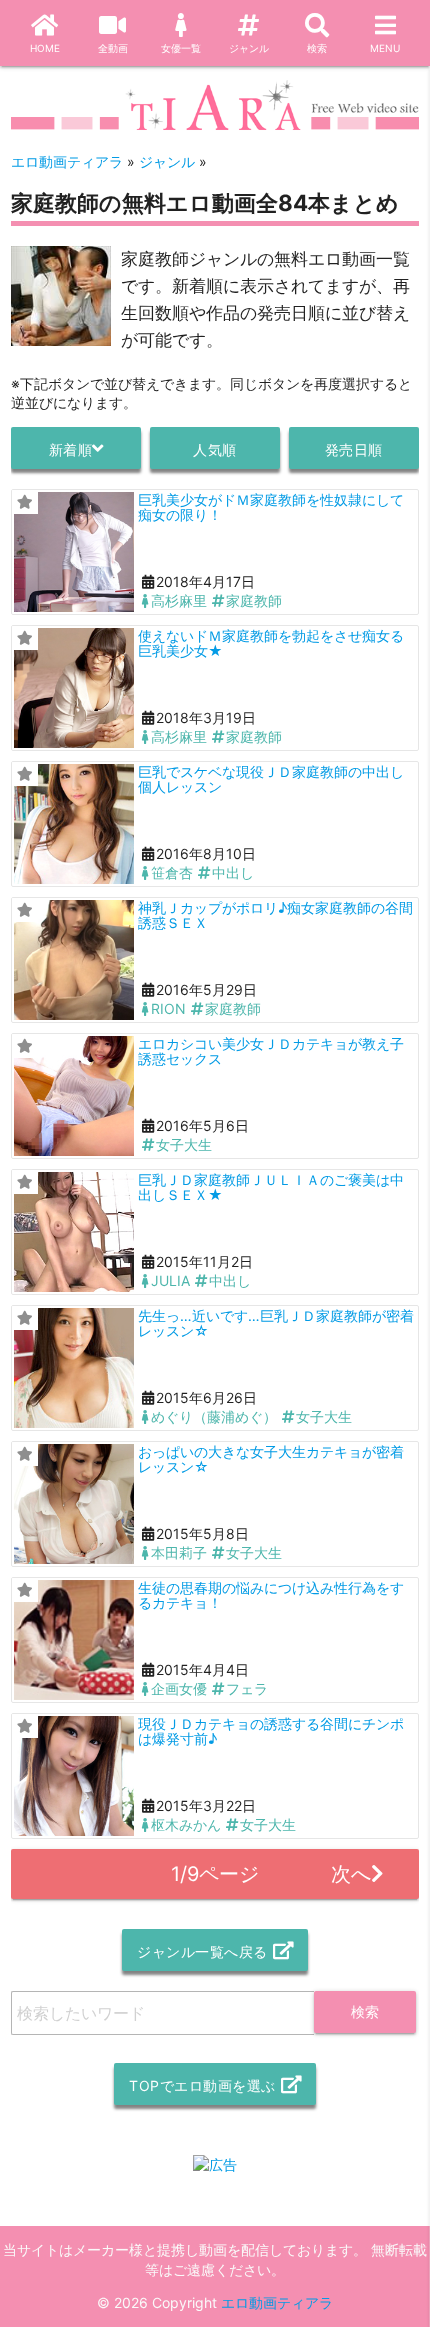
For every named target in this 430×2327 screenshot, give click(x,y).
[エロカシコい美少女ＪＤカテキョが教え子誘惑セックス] (74, 1096)
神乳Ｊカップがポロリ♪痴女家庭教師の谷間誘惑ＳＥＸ (275, 915)
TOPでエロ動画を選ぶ (202, 2085)
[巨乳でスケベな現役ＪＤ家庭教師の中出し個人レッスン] (74, 824)
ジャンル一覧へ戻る (202, 1951)
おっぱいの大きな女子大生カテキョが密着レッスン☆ (271, 1459)
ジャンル (249, 48)
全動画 (113, 48)
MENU (385, 48)
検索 (317, 48)
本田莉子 (179, 1552)
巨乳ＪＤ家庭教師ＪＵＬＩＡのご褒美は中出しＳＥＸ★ (271, 1187)
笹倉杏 (172, 872)
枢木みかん (186, 1824)
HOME (45, 48)
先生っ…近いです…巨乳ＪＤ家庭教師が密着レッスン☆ (276, 1323)
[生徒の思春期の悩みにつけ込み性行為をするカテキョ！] (74, 1640)
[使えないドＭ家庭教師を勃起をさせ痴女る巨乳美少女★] (74, 688)
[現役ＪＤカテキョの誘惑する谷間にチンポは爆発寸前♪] (74, 1776)
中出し (233, 872)
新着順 (71, 449)
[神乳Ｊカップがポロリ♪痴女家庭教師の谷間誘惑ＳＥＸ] (74, 960)
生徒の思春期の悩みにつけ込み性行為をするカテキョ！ (271, 1595)
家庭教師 (254, 600)
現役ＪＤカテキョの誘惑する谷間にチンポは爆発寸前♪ (271, 1731)
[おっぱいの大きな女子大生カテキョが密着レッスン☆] (74, 1504)
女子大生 (184, 1144)
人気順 (215, 449)
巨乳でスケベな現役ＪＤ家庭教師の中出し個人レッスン (271, 779)
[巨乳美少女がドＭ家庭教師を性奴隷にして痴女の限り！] (74, 552)
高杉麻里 (179, 600)
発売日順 (354, 449)
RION (168, 1008)
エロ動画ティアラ (277, 2302)
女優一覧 (181, 48)
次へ (351, 1874)
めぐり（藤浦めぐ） (214, 1416)
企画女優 (179, 1688)
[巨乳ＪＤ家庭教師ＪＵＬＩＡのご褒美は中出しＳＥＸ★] (74, 1232)
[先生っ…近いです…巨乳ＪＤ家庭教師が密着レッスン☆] (74, 1368)
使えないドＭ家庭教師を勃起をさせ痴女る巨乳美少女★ (271, 643)
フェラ (247, 1688)
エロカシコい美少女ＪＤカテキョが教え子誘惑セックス (271, 1051)
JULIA (170, 1280)
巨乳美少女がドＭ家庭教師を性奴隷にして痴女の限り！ (271, 507)
